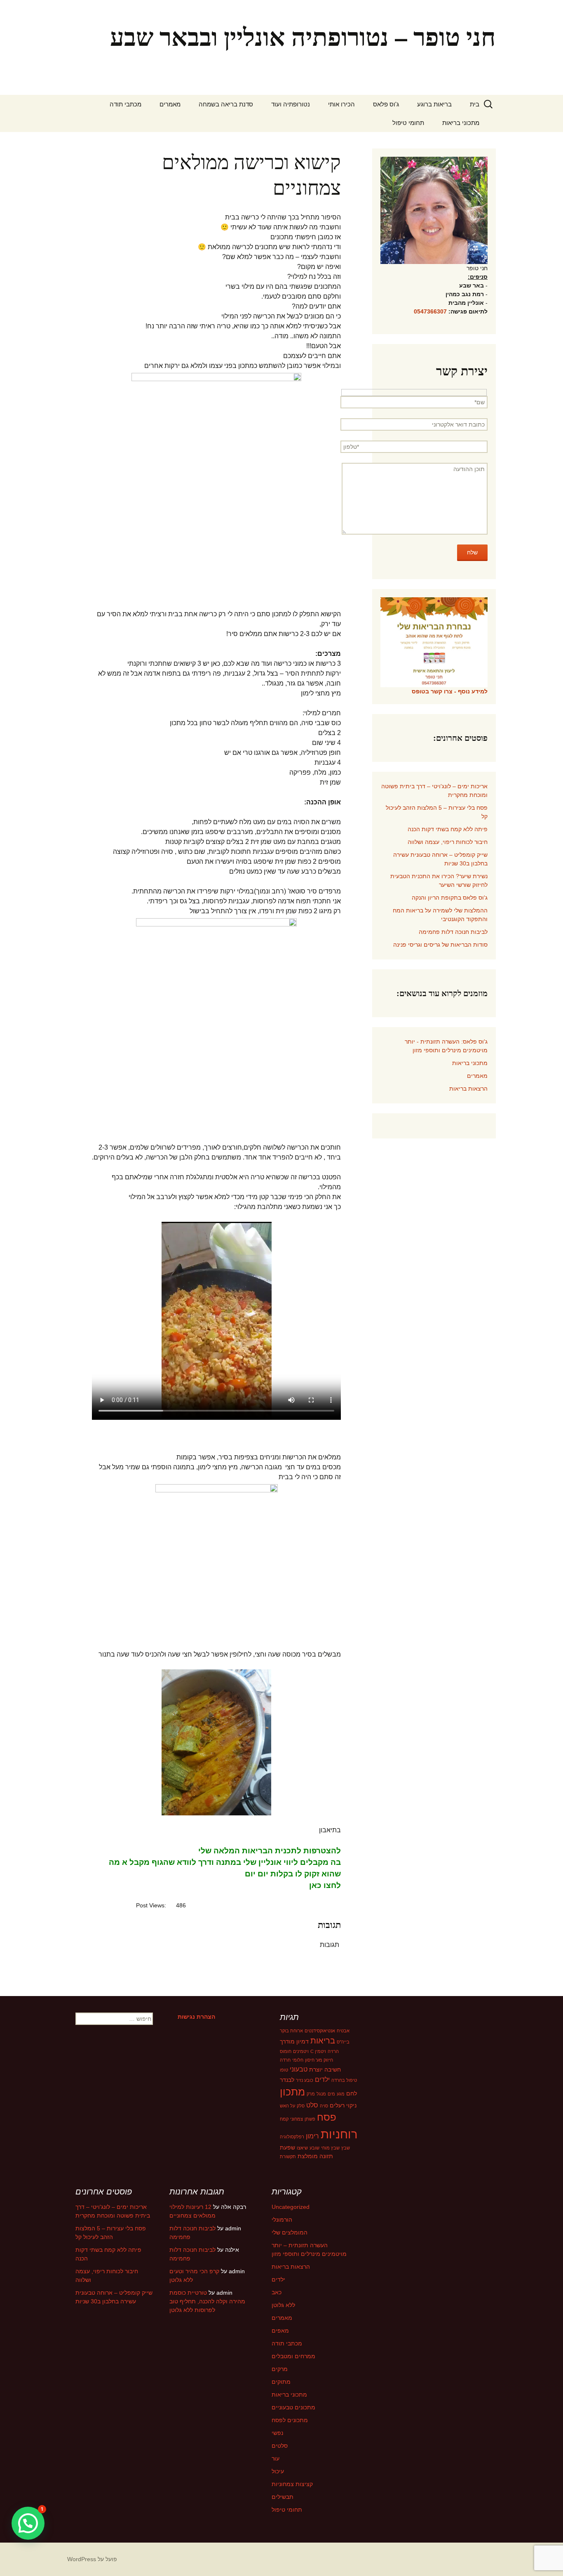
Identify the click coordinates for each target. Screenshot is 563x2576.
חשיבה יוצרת (325, 2069)
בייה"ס (343, 2042)
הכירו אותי (341, 104)
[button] (28, 2523)
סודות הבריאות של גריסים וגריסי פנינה (440, 945)
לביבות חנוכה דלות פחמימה (453, 932)
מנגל (321, 2094)
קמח (284, 2119)
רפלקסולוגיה (292, 2137)
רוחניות (339, 2134)
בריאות (323, 2041)
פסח (327, 2117)
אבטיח (343, 2031)
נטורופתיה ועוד (291, 104)
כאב (277, 2292)
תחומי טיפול (408, 123)
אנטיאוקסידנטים (320, 2031)
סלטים (280, 2446)
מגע (341, 2094)
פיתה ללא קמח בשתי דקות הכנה (448, 829)
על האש (287, 2106)
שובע (314, 2148)
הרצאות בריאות (468, 1089)
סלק (301, 2106)
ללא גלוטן (283, 2305)
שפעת (287, 2147)
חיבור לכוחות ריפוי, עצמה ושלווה (448, 842)
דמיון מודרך (294, 2041)
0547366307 (430, 311)
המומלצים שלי (290, 2232)
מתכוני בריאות (461, 123)
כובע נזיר (305, 2080)
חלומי (298, 2060)
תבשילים (283, 2497)
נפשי (277, 2433)
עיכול (278, 2471)
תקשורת (288, 2156)
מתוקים (281, 2382)
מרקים (280, 2369)
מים (331, 2094)
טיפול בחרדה (344, 2080)
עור (276, 2458)
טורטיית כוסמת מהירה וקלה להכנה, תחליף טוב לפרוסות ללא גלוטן (207, 2301)
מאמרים (170, 104)
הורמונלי (282, 2220)
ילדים (322, 2079)
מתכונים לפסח (290, 2420)
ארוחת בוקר (291, 2031)
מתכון (292, 2092)
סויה (324, 2106)
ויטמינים (301, 2051)
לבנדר (287, 2080)
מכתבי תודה (126, 104)
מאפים (280, 2331)
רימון (312, 2136)
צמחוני (297, 2119)
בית (475, 104)
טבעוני (299, 2069)
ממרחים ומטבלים (293, 2356)
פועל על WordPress (92, 2559)
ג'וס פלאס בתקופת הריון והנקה (450, 898)
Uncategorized (291, 2207)
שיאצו (302, 2148)
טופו (284, 2070)
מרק (311, 2094)
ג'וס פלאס (386, 104)
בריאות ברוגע (434, 104)
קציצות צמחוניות (292, 2484)
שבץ (346, 2148)
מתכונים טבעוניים (293, 2407)
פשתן (310, 2119)
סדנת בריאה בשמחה (226, 104)
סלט (312, 2105)
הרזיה (333, 2051)
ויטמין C (318, 2051)
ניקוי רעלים (343, 2105)
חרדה (285, 2060)
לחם (352, 2093)
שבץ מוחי (330, 2148)
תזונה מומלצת (315, 2156)
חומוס (286, 2051)
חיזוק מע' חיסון (319, 2060)
